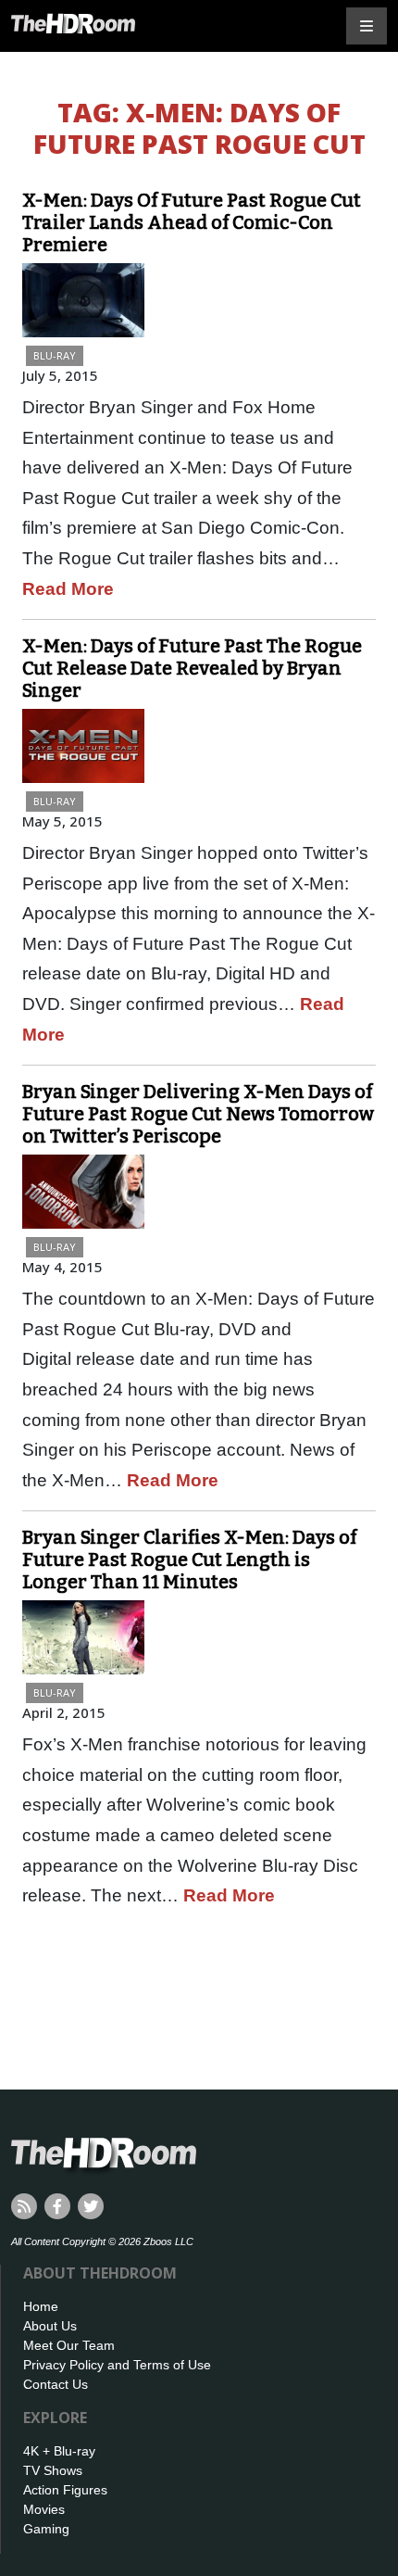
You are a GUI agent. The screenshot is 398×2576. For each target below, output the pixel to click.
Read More (68, 589)
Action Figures (65, 2490)
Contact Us (56, 2384)
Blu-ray (55, 355)
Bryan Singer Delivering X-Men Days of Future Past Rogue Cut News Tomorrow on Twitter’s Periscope (198, 1114)
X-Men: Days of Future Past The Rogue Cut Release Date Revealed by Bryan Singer (192, 668)
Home (41, 2306)
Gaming (46, 2529)
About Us (50, 2326)
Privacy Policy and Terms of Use (117, 2365)
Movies (44, 2509)
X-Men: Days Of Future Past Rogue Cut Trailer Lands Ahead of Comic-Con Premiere (192, 222)
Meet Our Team (69, 2345)
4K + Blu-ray (59, 2451)
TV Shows (53, 2470)
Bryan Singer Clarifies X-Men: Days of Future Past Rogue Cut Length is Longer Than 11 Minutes (189, 1559)
